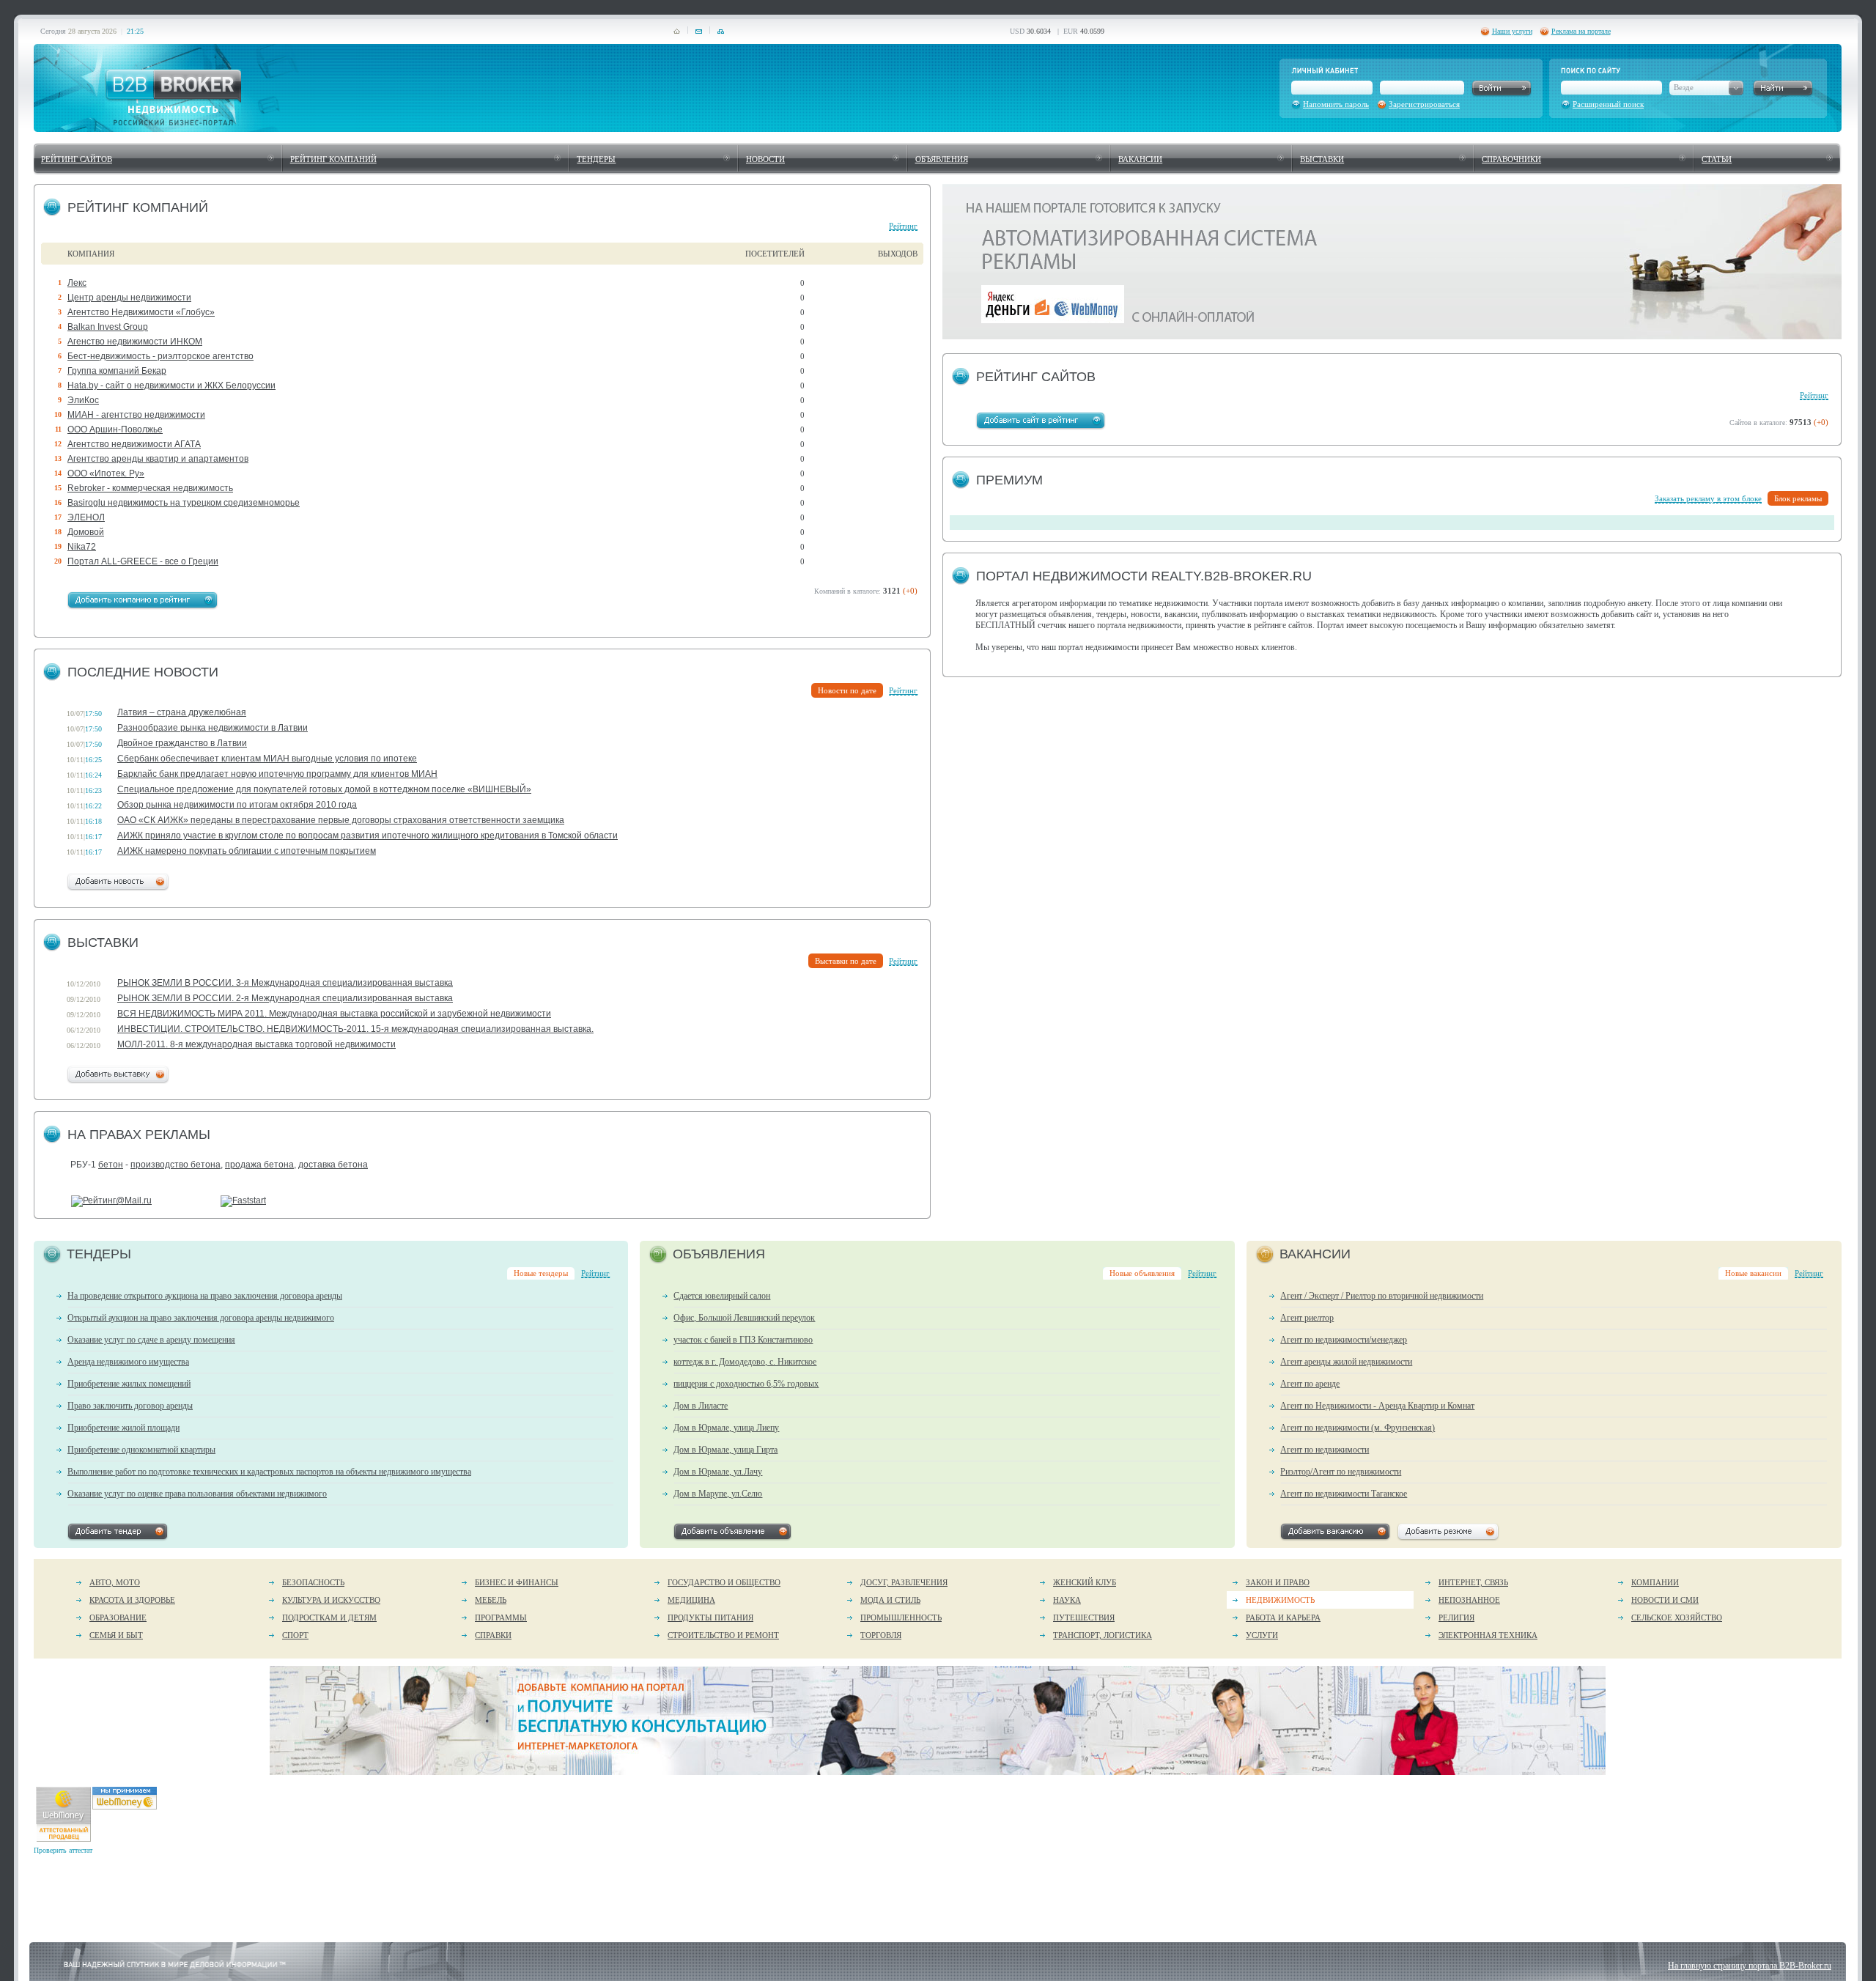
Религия (1456, 1617)
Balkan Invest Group (108, 327)
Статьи (1717, 159)
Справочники (1511, 159)
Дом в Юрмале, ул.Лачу (718, 1472)
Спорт (295, 1635)
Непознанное (1469, 1600)
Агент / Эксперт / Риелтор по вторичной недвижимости (1382, 1296)
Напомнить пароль (1336, 104)
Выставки (1322, 159)
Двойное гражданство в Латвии (182, 743)
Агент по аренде (1310, 1384)
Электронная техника (1488, 1635)
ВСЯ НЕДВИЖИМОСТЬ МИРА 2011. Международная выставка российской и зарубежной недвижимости (334, 1014)
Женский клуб (1085, 1582)
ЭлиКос (83, 400)
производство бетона (176, 1165)
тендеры (596, 159)
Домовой (86, 532)
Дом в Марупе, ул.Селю (718, 1494)
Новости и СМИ (1665, 1600)
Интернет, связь (1473, 1582)
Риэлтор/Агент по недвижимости (1341, 1472)
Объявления (942, 159)
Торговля (881, 1635)
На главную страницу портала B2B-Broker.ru (1750, 1966)
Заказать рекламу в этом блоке (1708, 498)
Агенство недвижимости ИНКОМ (135, 342)
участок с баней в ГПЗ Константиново (743, 1340)
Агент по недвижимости (1325, 1450)
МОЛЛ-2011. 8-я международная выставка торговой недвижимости (256, 1044)
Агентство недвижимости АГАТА (134, 444)
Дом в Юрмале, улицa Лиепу (726, 1428)
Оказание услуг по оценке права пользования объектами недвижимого (197, 1494)
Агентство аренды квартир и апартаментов (158, 459)
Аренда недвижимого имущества (128, 1362)
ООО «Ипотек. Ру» (106, 473)
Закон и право (1278, 1582)
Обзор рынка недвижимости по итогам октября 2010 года (237, 805)
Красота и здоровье (132, 1600)
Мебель (491, 1600)
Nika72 (82, 547)
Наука (1067, 1600)
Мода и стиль (890, 1600)
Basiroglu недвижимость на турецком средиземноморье (184, 503)
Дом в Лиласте (701, 1406)
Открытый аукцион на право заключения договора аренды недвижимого (201, 1318)
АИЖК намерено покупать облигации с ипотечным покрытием (247, 851)
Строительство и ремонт (723, 1635)
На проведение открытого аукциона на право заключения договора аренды (205, 1296)
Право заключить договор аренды (130, 1406)
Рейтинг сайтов (77, 159)
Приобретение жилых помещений (129, 1384)
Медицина (691, 1600)
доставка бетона (333, 1165)
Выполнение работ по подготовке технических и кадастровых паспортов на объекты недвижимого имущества (269, 1472)
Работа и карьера (1283, 1617)
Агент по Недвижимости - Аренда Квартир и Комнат (1377, 1406)
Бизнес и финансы (517, 1582)
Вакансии (1140, 159)
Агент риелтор (1307, 1318)
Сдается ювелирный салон (722, 1296)
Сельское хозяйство (1677, 1617)
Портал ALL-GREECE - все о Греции (143, 561)
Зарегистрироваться (1424, 104)
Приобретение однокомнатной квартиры (141, 1450)
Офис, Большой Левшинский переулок (744, 1318)
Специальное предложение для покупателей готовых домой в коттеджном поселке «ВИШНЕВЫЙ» (324, 789)
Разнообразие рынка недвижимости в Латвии (213, 728)
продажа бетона (259, 1165)
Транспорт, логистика (1103, 1635)
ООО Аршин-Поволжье (115, 429)
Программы (501, 1617)
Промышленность (901, 1617)
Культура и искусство (331, 1600)
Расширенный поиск (1608, 104)
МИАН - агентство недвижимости (136, 415)
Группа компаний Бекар (117, 371)
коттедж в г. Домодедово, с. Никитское (745, 1362)
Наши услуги (1512, 31)
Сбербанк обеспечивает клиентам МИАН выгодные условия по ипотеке (267, 759)
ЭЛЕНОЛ (86, 517)
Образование (118, 1617)
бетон (111, 1165)
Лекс (77, 283)
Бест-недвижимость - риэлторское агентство (160, 356)
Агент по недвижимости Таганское (1344, 1494)
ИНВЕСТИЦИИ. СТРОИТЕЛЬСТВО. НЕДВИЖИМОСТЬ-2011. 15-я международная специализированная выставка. (355, 1029)
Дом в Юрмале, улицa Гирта (725, 1450)
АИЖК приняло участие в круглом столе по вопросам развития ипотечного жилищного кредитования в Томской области (368, 835)
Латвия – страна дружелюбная (182, 712)
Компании (1655, 1582)
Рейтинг (903, 226)
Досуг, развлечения (904, 1582)
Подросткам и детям (329, 1617)
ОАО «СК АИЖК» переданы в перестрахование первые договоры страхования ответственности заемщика (341, 820)
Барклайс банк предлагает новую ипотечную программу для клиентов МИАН (277, 774)
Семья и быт (116, 1635)
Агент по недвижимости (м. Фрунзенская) (1358, 1428)
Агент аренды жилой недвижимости (1346, 1362)
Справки (493, 1635)
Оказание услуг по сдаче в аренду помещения (151, 1340)
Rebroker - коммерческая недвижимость (150, 488)
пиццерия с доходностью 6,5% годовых (746, 1384)
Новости (765, 159)
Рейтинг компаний (333, 159)
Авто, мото (115, 1582)
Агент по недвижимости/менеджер (1344, 1340)
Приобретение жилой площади (123, 1428)
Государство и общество (724, 1582)
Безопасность (313, 1582)
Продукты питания (710, 1617)
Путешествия (1084, 1617)
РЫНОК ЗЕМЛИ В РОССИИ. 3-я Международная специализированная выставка (285, 983)
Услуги (1262, 1635)
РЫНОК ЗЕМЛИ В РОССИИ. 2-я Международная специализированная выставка (285, 998)
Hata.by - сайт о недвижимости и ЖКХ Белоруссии (171, 385)
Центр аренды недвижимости (129, 298)
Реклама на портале (1581, 31)
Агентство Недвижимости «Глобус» (141, 312)
